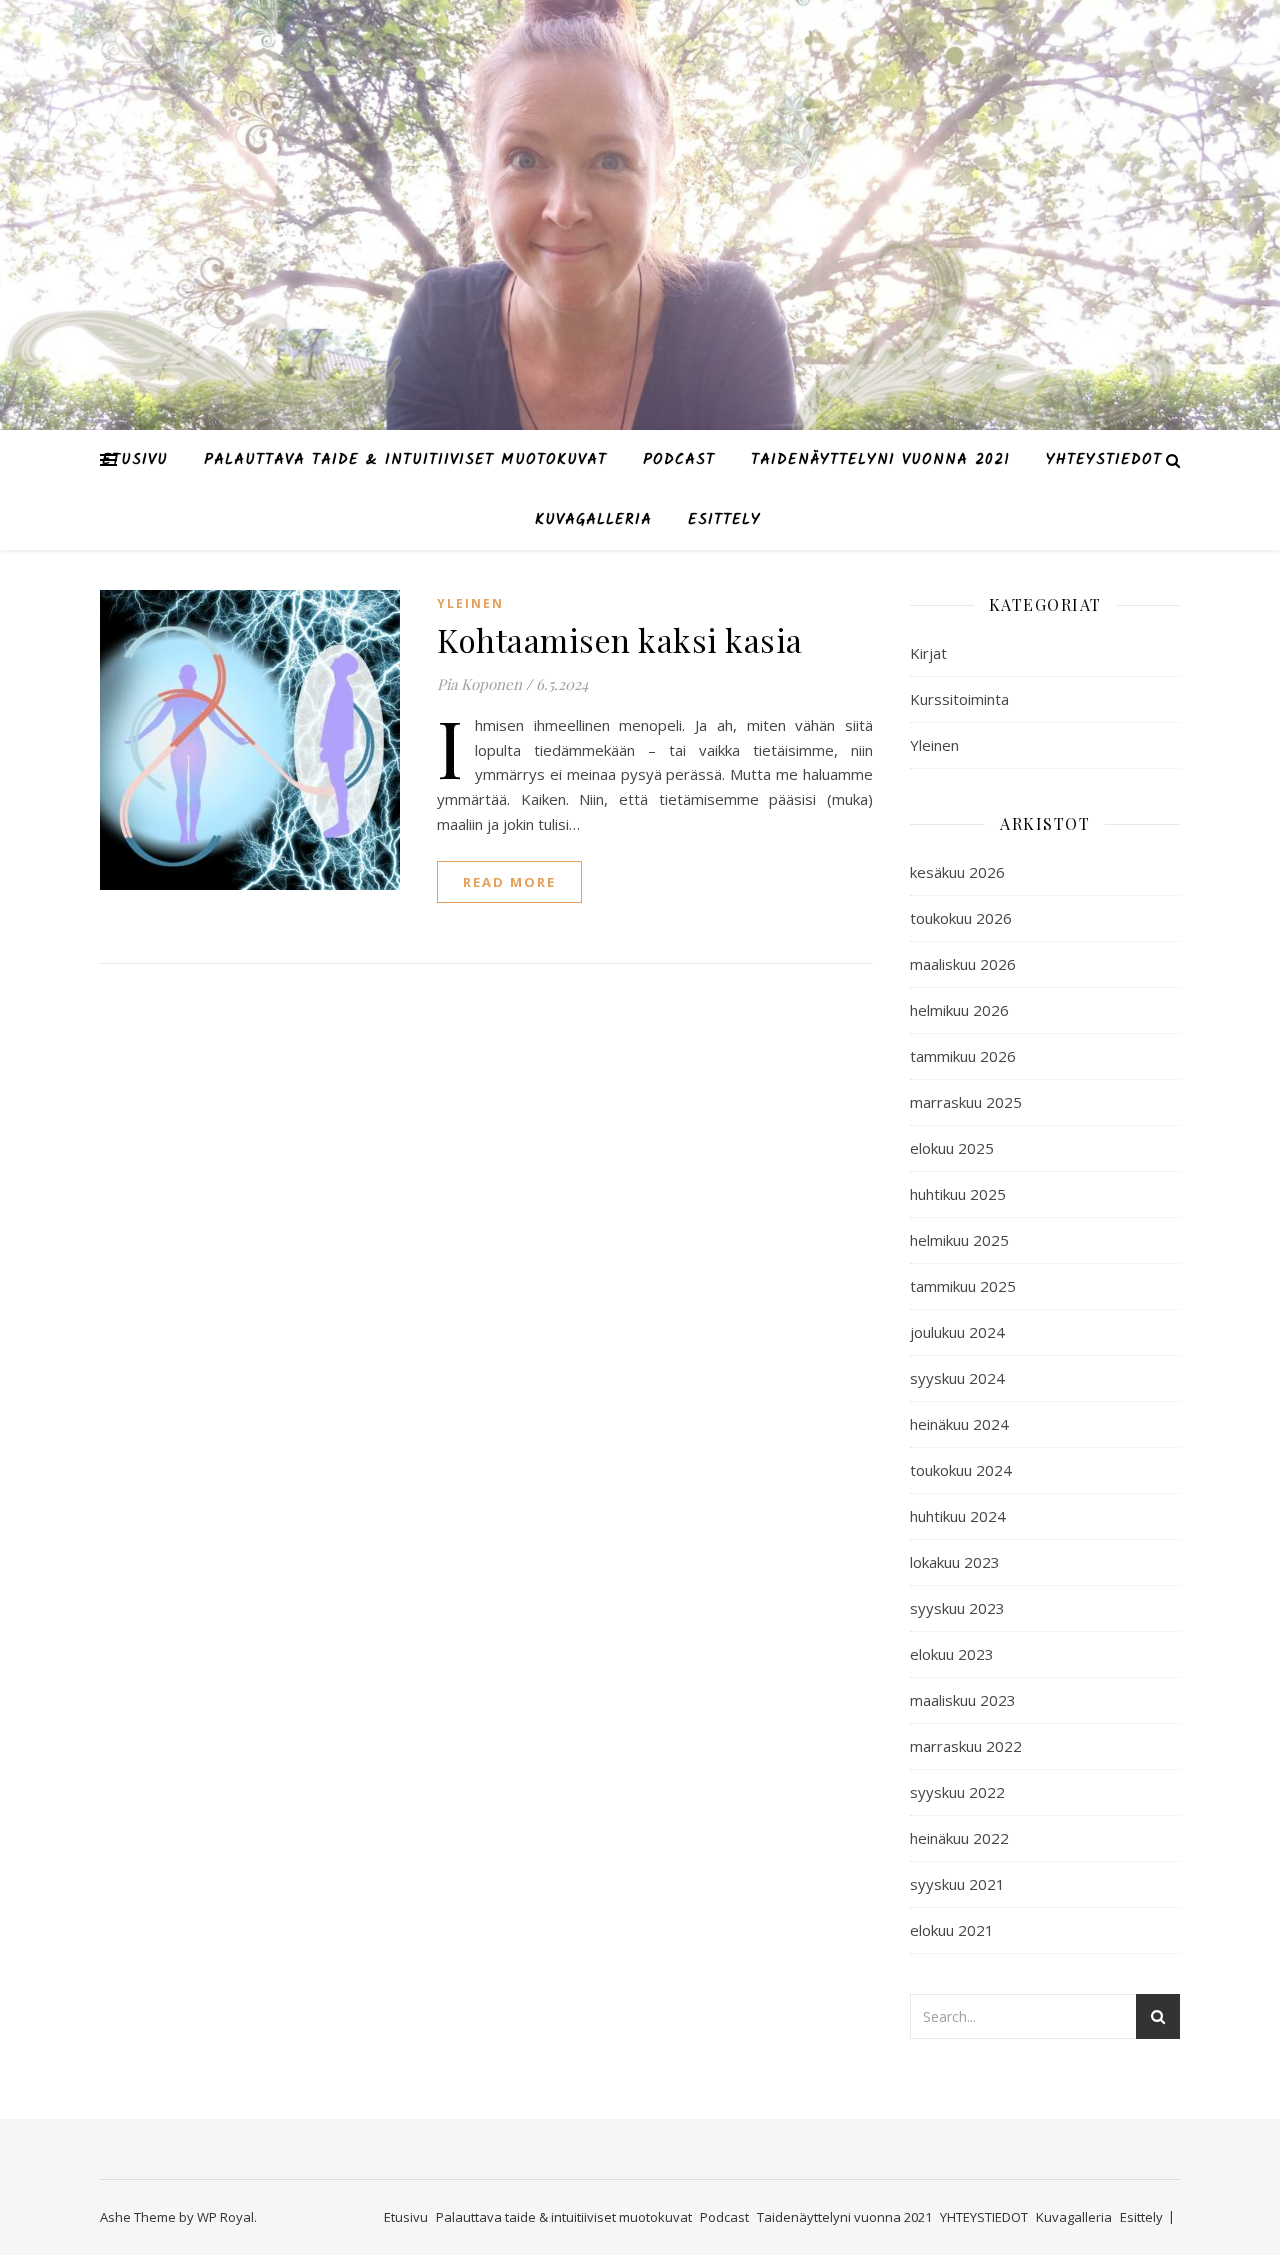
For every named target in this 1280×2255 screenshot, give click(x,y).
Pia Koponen (479, 684)
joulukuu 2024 (957, 1332)
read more (509, 882)
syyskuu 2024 (957, 1378)
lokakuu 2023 (955, 1562)
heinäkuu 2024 (959, 1424)
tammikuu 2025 (963, 1286)
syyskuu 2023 (957, 1608)
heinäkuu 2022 (959, 1838)
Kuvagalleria (593, 520)
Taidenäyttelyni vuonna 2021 (880, 460)
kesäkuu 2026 (957, 872)
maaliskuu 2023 (963, 1700)
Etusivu (135, 460)
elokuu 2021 (952, 1930)
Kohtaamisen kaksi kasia (620, 639)
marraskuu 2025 (966, 1102)
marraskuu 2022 (966, 1746)
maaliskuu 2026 (963, 964)
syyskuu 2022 (957, 1792)
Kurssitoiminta (959, 699)
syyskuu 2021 (957, 1884)
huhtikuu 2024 (958, 1516)
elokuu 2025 (952, 1148)
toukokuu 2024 (961, 1470)
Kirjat (928, 653)
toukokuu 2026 (961, 918)
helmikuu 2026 (959, 1010)
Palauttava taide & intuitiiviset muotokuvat (405, 460)
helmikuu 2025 (959, 1240)
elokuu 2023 (952, 1654)
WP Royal (225, 2217)
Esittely (724, 520)
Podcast (679, 460)
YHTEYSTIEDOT (1104, 460)
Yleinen (470, 603)
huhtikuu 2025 (958, 1194)
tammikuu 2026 (963, 1056)
